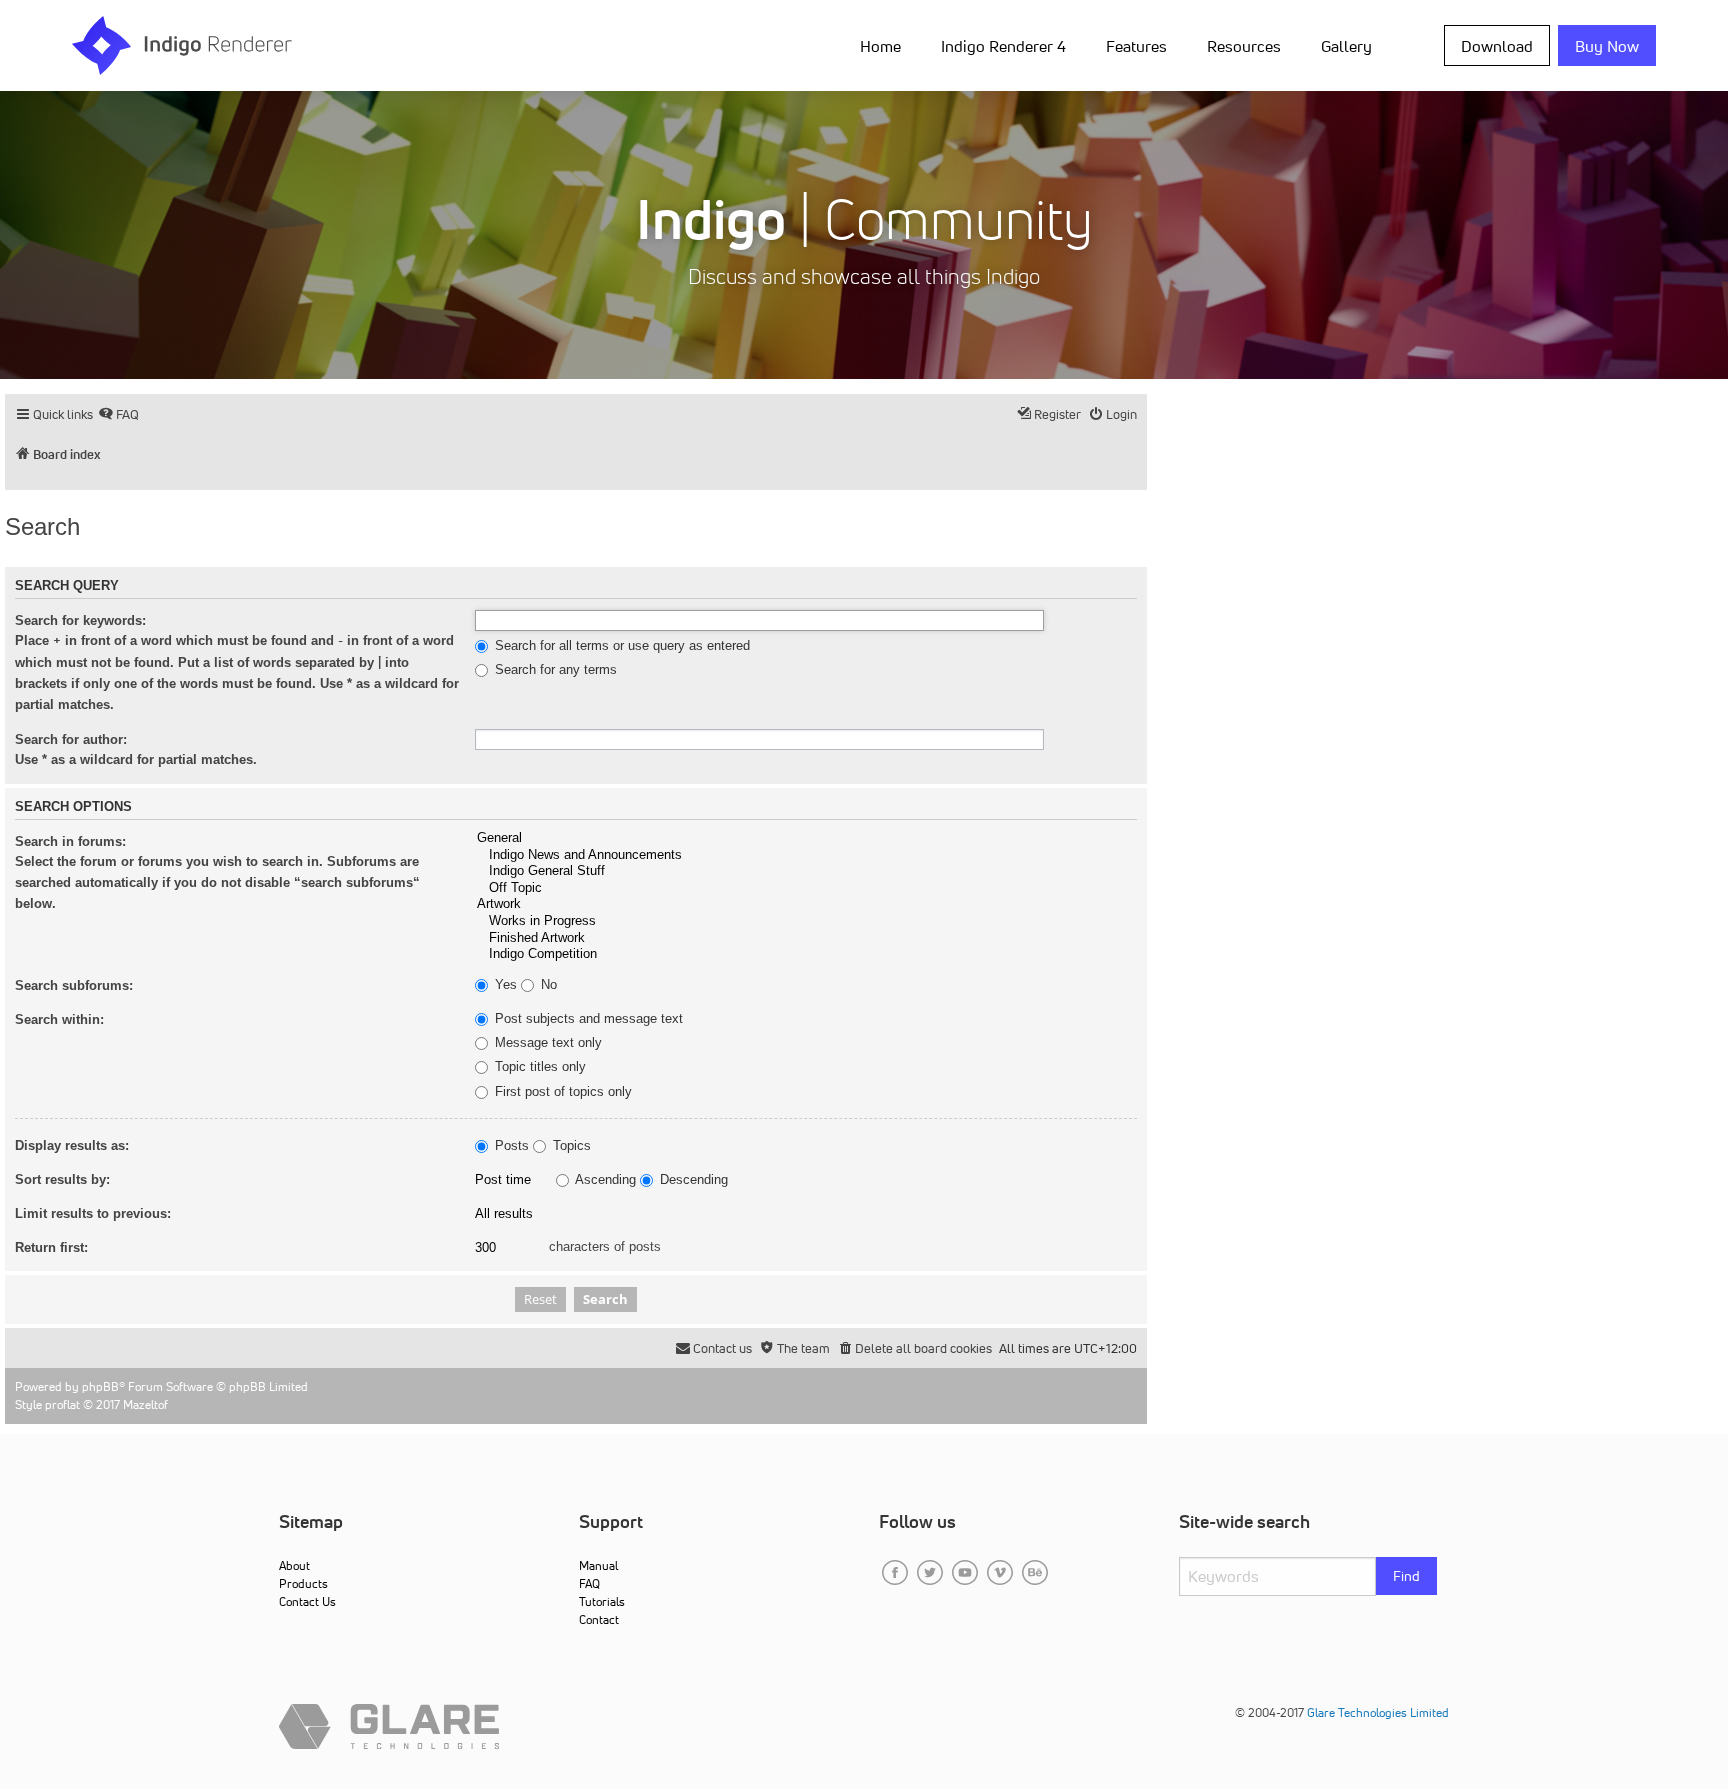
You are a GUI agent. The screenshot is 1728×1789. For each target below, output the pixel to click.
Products (303, 1583)
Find (1406, 1576)
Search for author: (71, 739)
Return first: (51, 1247)
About (294, 1565)
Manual (598, 1565)
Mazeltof (145, 1404)
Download (1497, 46)
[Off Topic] (806, 888)
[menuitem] (884, 45)
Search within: (59, 1019)
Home (880, 46)
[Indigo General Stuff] (806, 871)
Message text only (546, 1043)
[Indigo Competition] (806, 954)
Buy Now (1607, 46)
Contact (599, 1619)
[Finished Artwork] (806, 938)
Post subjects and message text (587, 1019)
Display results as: (72, 1145)
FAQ (589, 1583)
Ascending (604, 1180)
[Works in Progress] (806, 921)
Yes (504, 985)
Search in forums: (70, 841)
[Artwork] (806, 904)
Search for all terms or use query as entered (620, 646)
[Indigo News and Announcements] (806, 855)
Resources (1244, 46)
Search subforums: (74, 985)
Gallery (1346, 46)
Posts (510, 1146)
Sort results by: (62, 1179)
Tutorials (602, 1601)
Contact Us (307, 1601)
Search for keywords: (80, 620)
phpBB (100, 1386)
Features (1136, 46)
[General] (806, 838)
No (547, 985)
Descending (692, 1180)
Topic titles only (538, 1067)
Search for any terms (554, 670)
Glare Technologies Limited (1378, 1712)
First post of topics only (561, 1092)
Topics (570, 1146)
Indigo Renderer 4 (1003, 46)
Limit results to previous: (93, 1213)
